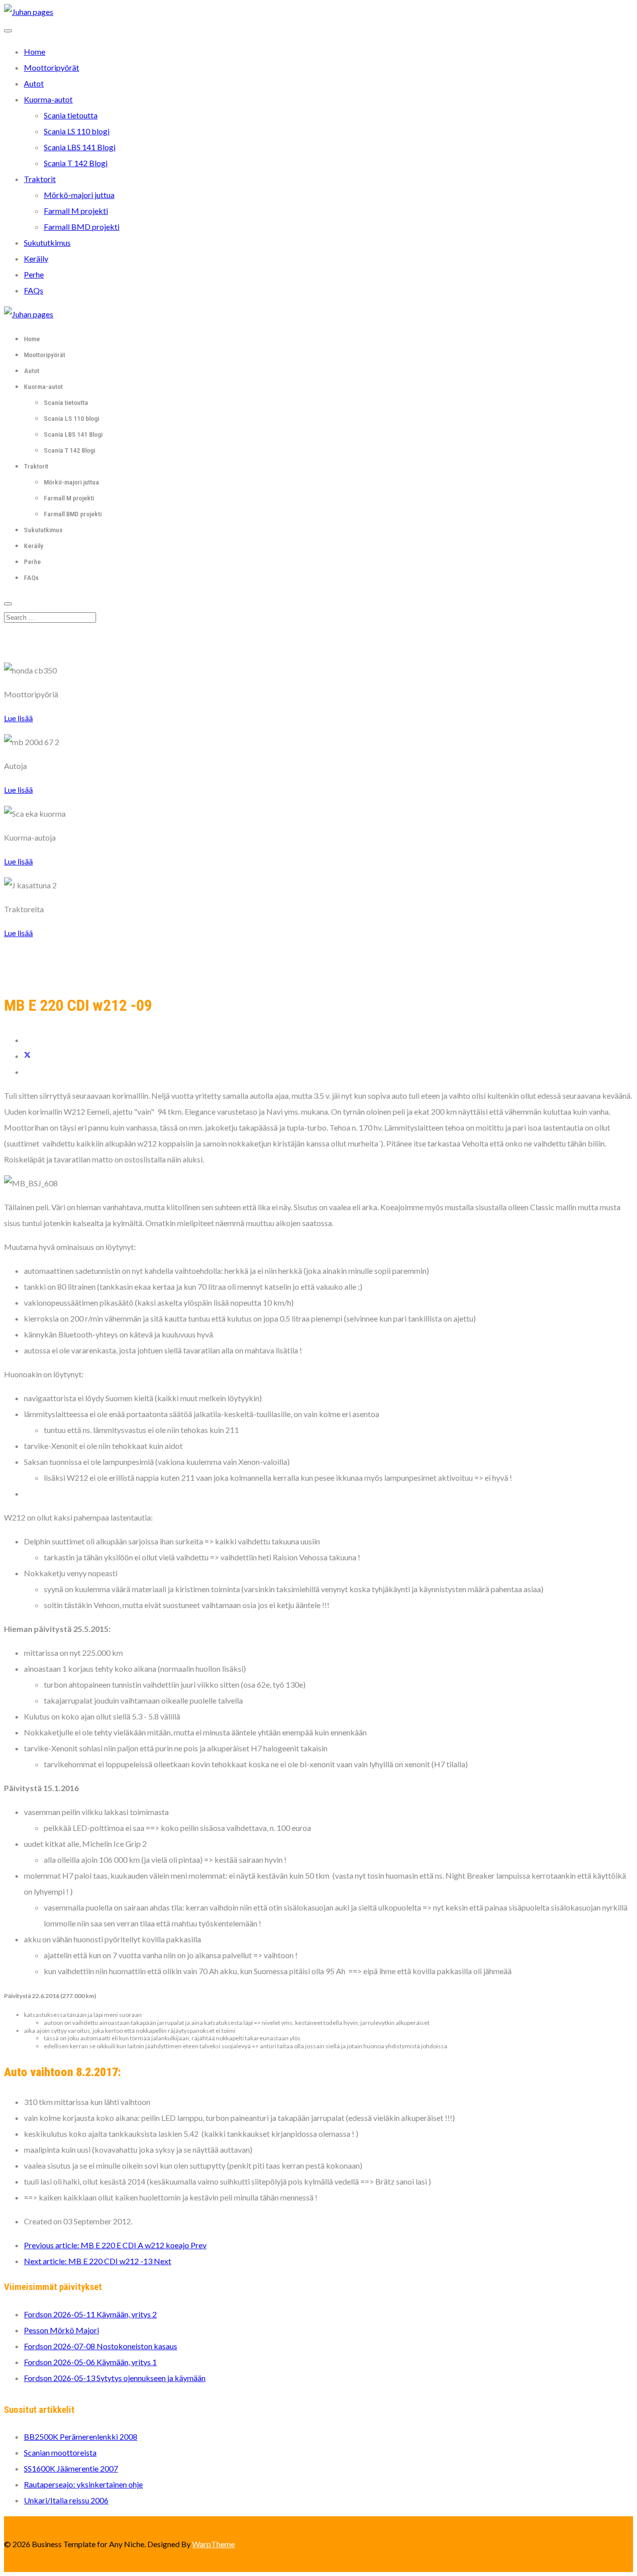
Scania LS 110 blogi (77, 131)
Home (35, 51)
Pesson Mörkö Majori (61, 2330)
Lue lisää (18, 718)
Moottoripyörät (52, 67)
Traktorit (40, 179)
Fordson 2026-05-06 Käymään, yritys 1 (90, 2362)
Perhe (34, 274)
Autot (34, 83)
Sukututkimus (47, 242)
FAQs (34, 290)
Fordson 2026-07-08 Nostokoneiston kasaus (101, 2346)
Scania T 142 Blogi (76, 163)
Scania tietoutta (71, 115)
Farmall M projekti (76, 211)
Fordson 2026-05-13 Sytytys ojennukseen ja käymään (115, 2378)
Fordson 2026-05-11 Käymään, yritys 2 (90, 2314)
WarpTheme (213, 2544)
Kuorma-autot (48, 99)
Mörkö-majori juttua (79, 195)
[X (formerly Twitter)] (27, 1056)
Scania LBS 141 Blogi (80, 147)
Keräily (36, 258)
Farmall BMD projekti (82, 227)
